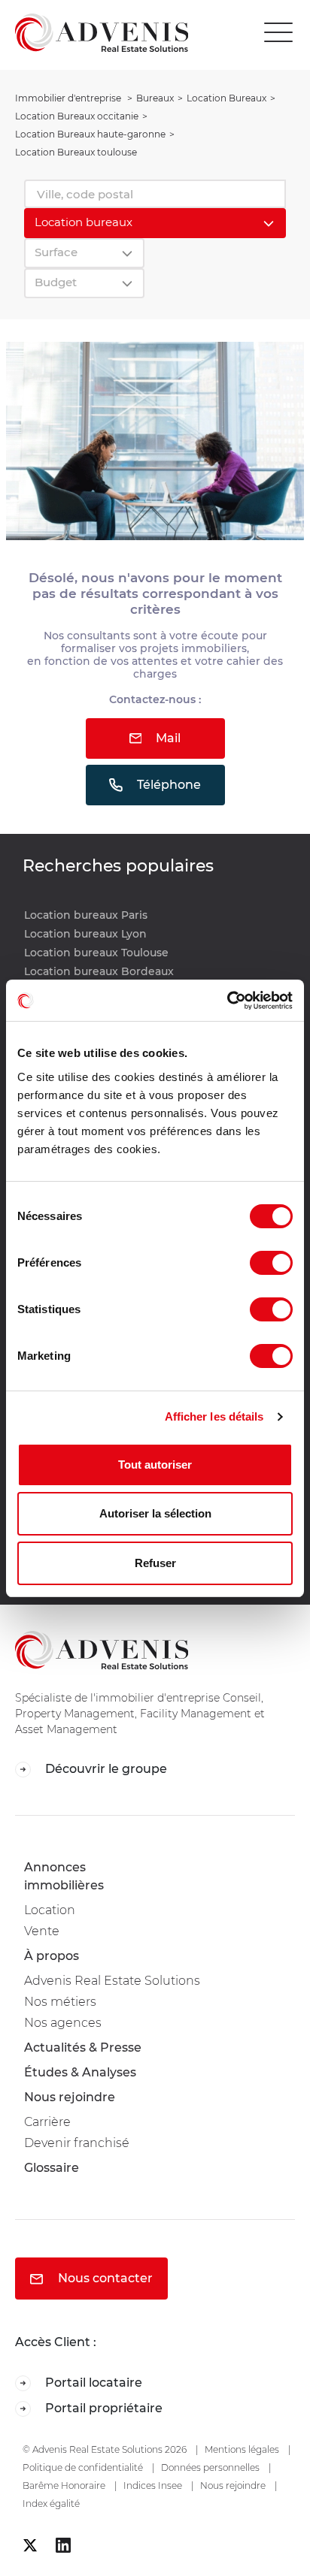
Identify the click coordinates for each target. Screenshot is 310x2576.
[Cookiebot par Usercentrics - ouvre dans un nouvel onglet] (227, 1001)
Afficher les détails (214, 1416)
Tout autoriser (155, 1465)
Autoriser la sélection (155, 1513)
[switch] (271, 1263)
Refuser (155, 1563)
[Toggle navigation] (282, 33)
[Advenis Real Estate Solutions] (94, 32)
